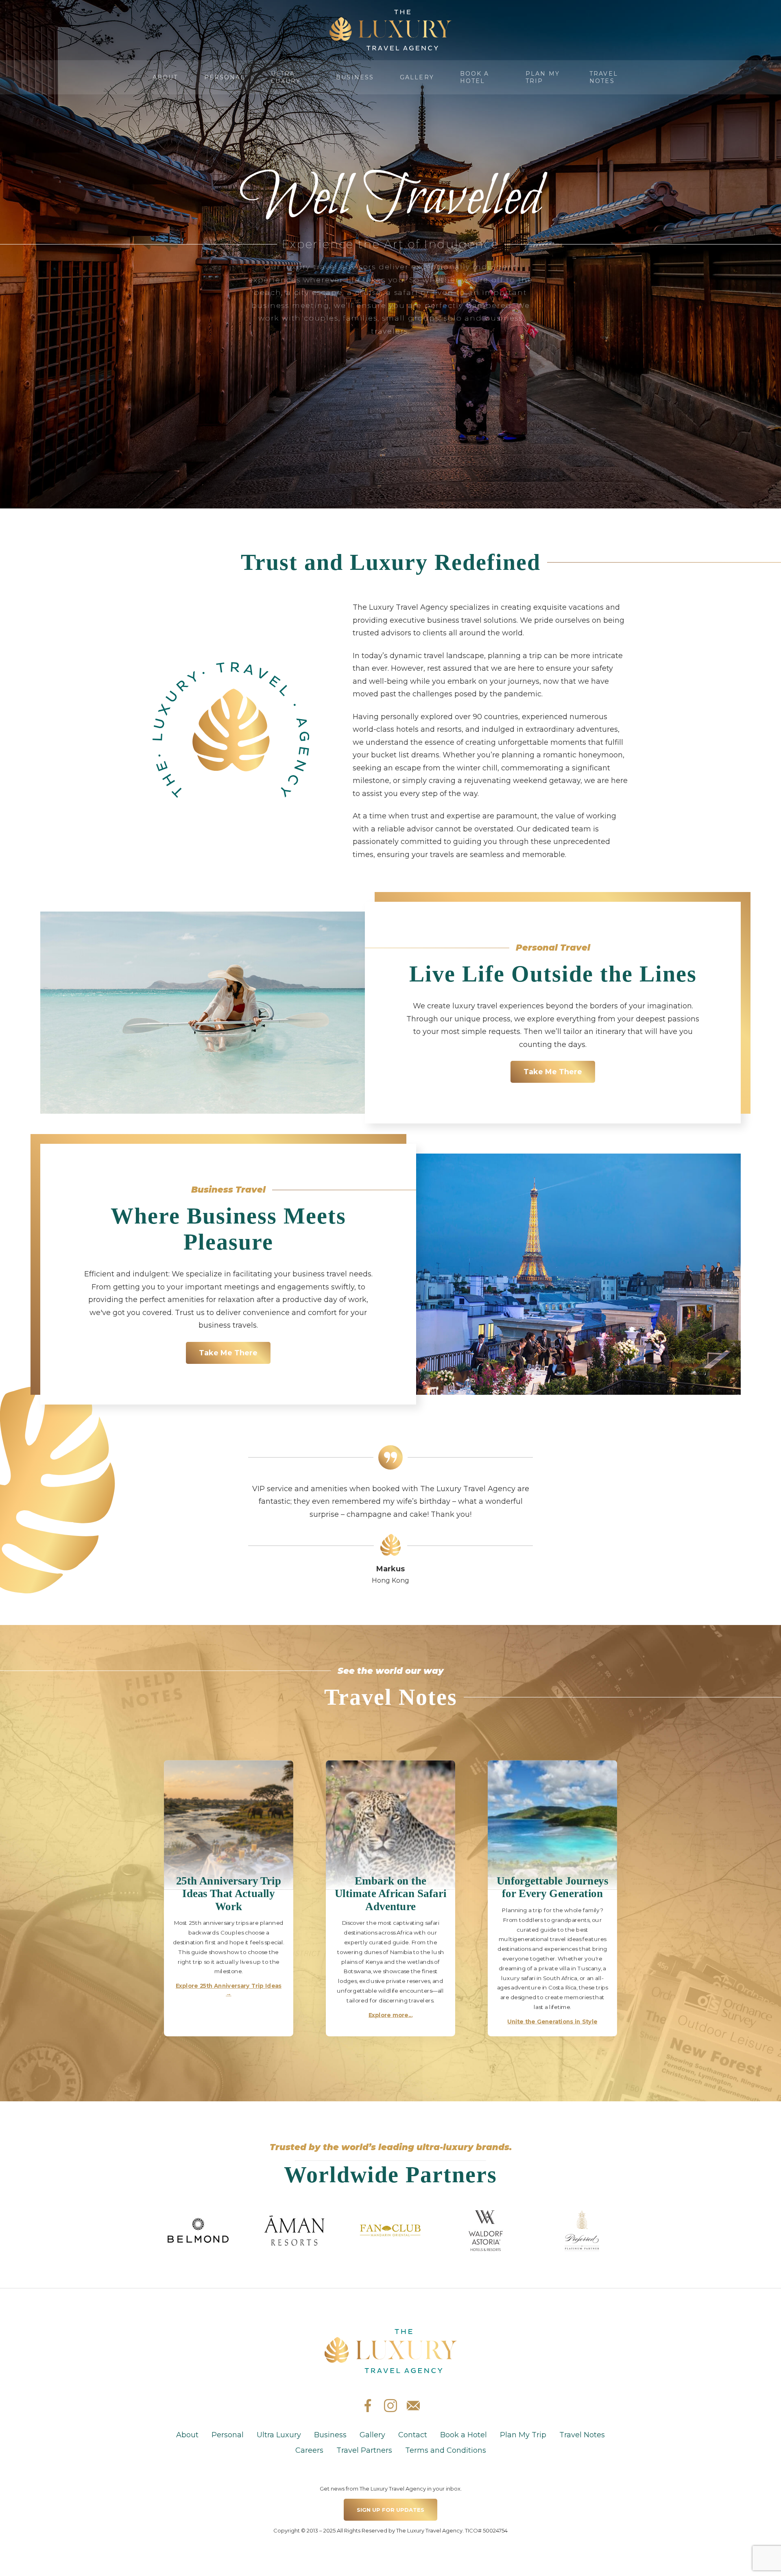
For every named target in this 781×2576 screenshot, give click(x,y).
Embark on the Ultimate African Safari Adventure (391, 1893)
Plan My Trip (543, 77)
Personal (225, 77)
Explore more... (390, 2015)
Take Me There (553, 1072)
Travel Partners (364, 2450)
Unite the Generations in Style (553, 2022)
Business (355, 77)
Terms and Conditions (446, 2450)
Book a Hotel (475, 77)
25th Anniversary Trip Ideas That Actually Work (229, 1893)
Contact (413, 2435)
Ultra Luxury (286, 77)
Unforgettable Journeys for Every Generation (553, 1887)
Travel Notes (604, 77)
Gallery (417, 77)
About (165, 77)
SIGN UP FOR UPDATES (390, 2510)
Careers (309, 2450)
